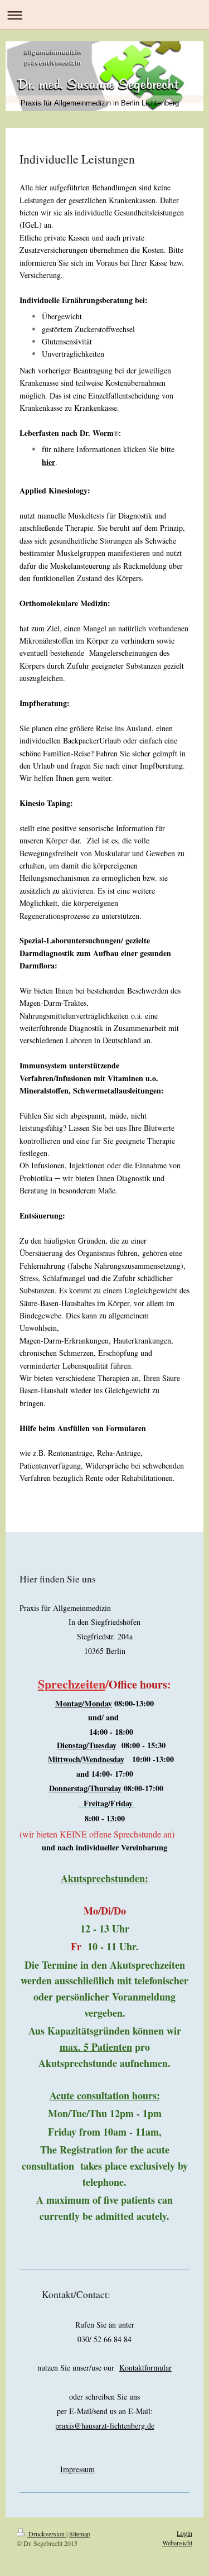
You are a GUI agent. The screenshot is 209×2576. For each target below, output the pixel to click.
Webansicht (177, 2543)
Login (184, 2533)
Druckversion (47, 2534)
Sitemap (80, 2534)
